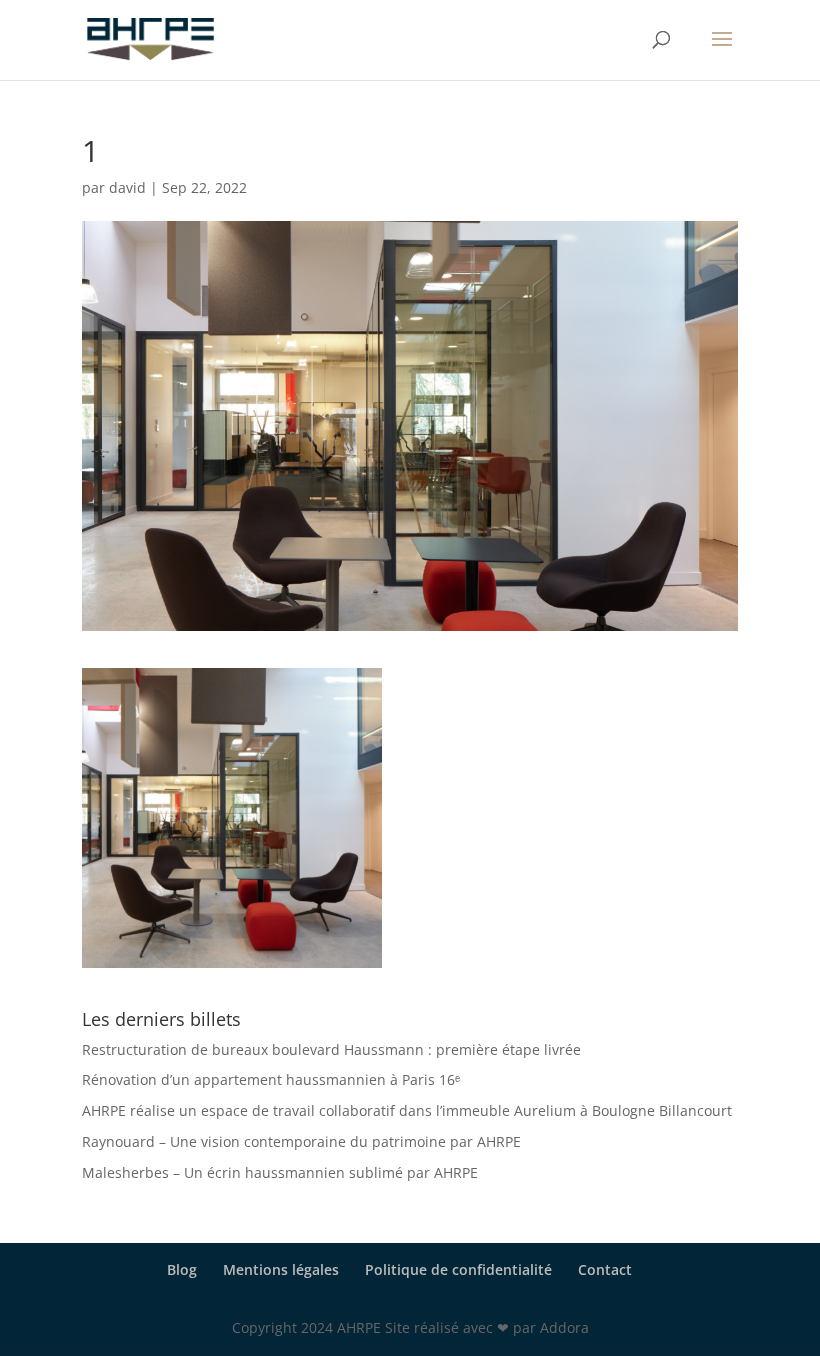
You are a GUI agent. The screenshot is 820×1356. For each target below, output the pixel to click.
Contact (605, 1269)
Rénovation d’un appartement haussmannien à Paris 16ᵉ (271, 1079)
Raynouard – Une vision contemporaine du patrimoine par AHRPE (301, 1141)
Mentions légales (281, 1269)
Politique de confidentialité (458, 1269)
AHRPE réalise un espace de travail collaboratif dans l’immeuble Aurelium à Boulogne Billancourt (407, 1110)
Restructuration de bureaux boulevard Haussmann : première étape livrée (331, 1049)
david (127, 187)
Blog (182, 1269)
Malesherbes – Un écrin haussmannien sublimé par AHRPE (280, 1172)
